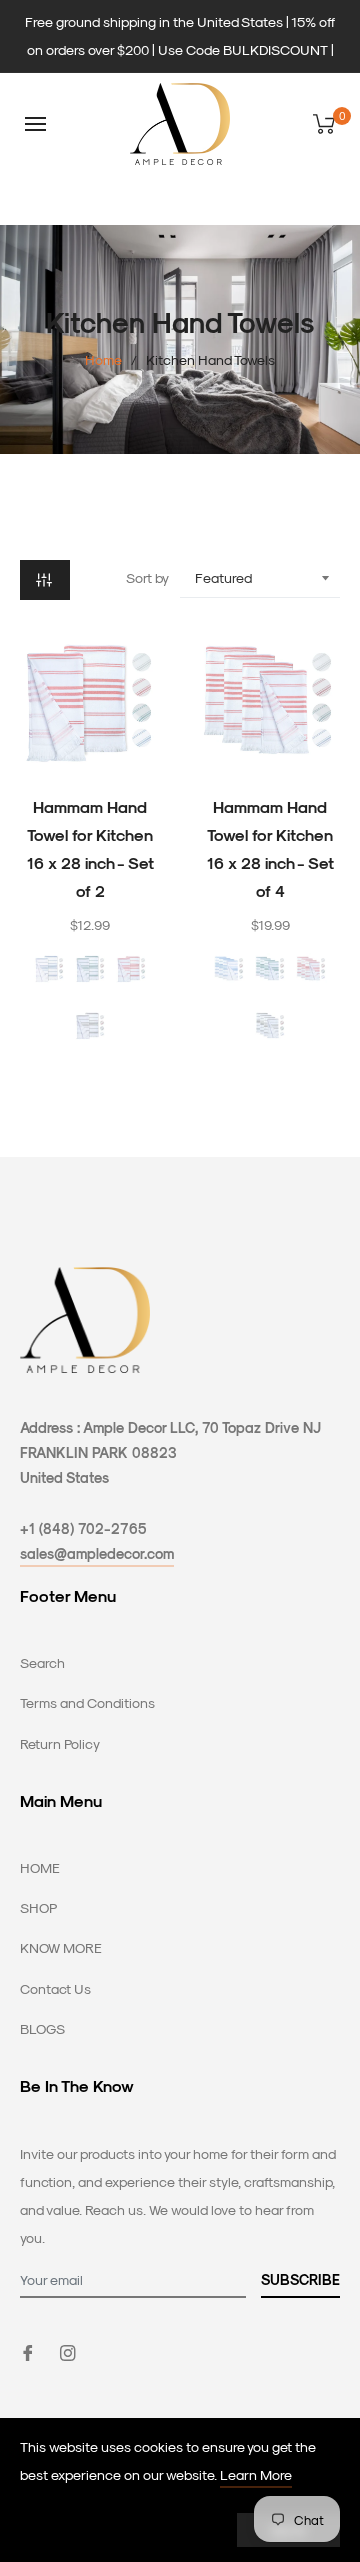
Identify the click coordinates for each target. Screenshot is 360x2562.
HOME (40, 1867)
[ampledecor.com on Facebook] (28, 2350)
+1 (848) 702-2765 (83, 1528)
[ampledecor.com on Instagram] (68, 2350)
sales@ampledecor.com (97, 1553)
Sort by (147, 577)
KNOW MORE (61, 1947)
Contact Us (55, 1988)
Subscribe (300, 2279)
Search (42, 1662)
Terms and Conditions (87, 1702)
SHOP (38, 1907)
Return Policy (60, 1743)
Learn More (256, 2474)
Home (103, 359)
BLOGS (42, 2028)
